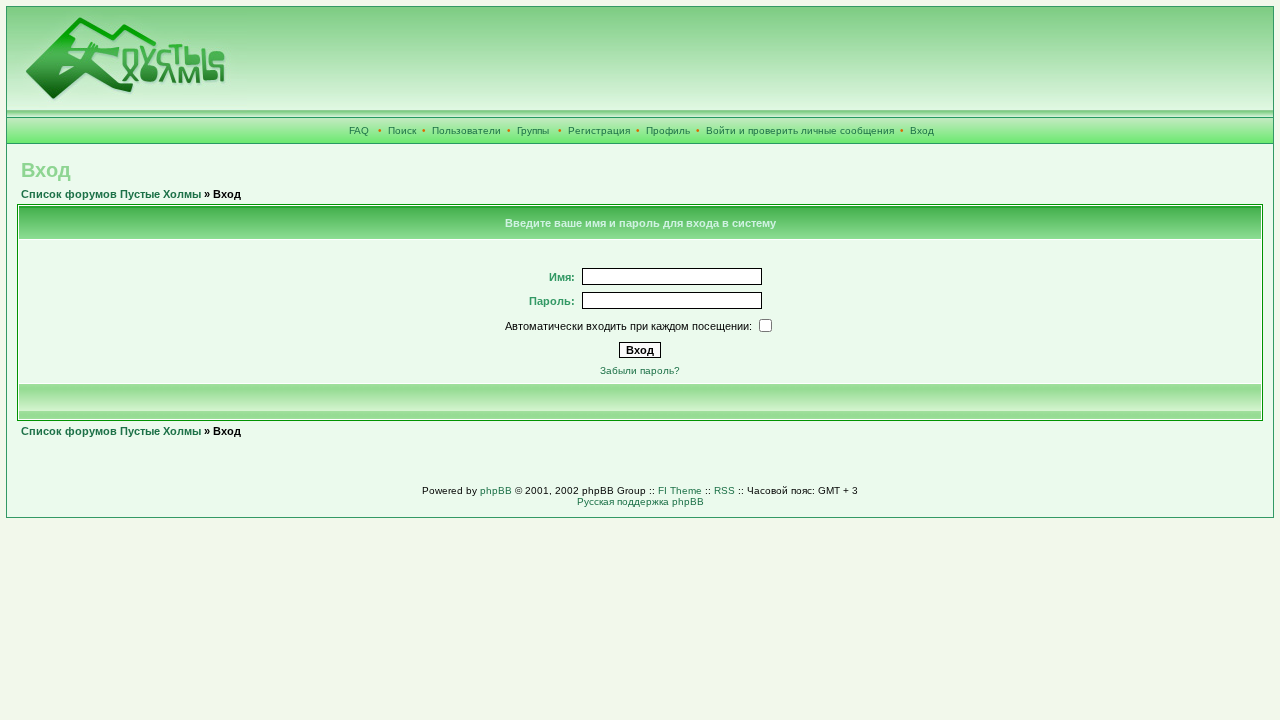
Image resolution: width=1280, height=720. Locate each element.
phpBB (496, 490)
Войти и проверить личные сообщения (800, 130)
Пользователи (466, 130)
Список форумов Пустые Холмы (111, 194)
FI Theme (680, 490)
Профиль (668, 130)
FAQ (359, 130)
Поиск (402, 130)
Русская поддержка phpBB (640, 501)
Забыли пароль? (640, 370)
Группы (533, 130)
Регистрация (599, 130)
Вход (922, 130)
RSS (724, 490)
